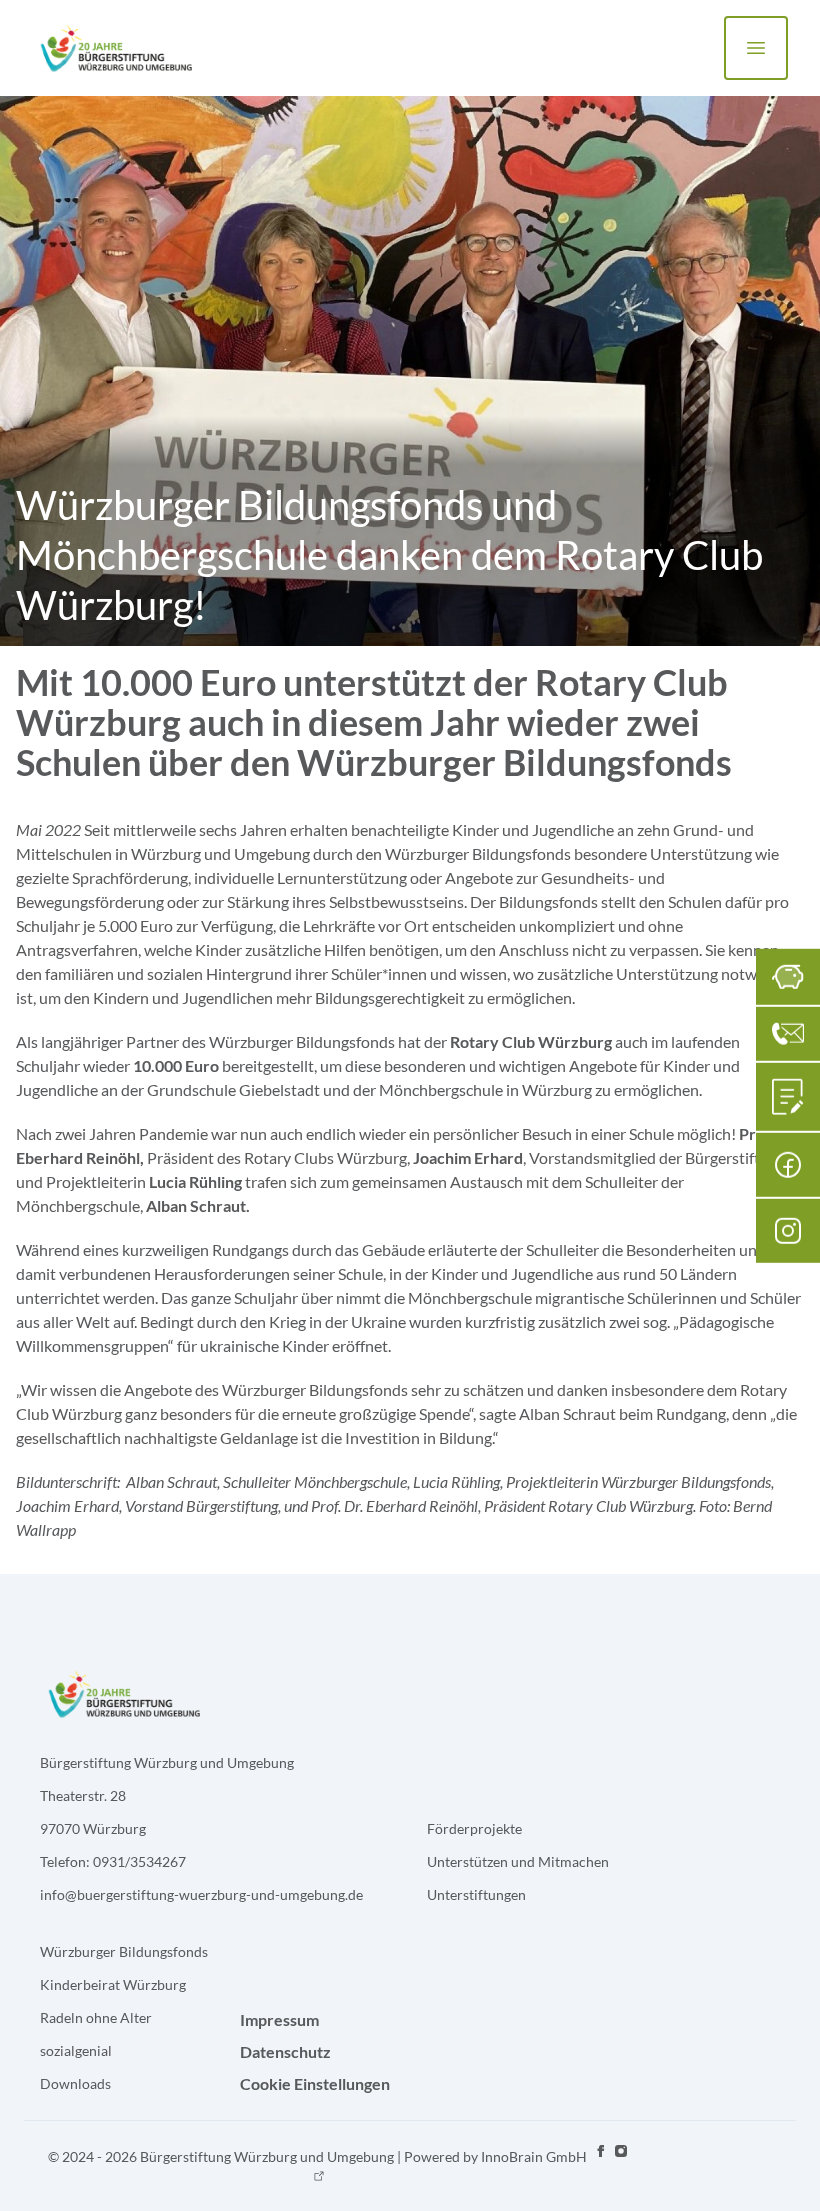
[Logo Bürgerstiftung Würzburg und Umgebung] (115, 48)
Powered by (495, 2156)
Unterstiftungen (476, 1894)
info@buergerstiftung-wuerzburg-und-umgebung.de (201, 1894)
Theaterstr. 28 (83, 1795)
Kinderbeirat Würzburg (113, 1984)
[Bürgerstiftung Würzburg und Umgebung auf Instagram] (621, 2166)
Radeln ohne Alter (96, 2017)
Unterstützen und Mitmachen (518, 1861)
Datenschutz (285, 2051)
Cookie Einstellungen (315, 2083)
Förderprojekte (474, 1828)
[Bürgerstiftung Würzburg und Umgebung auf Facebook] (601, 2166)
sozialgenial (76, 2050)
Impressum (279, 2019)
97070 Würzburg (93, 1828)
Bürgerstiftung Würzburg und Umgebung (167, 1762)
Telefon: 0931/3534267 (113, 1861)
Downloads (75, 2083)
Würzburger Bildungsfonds (124, 1951)
